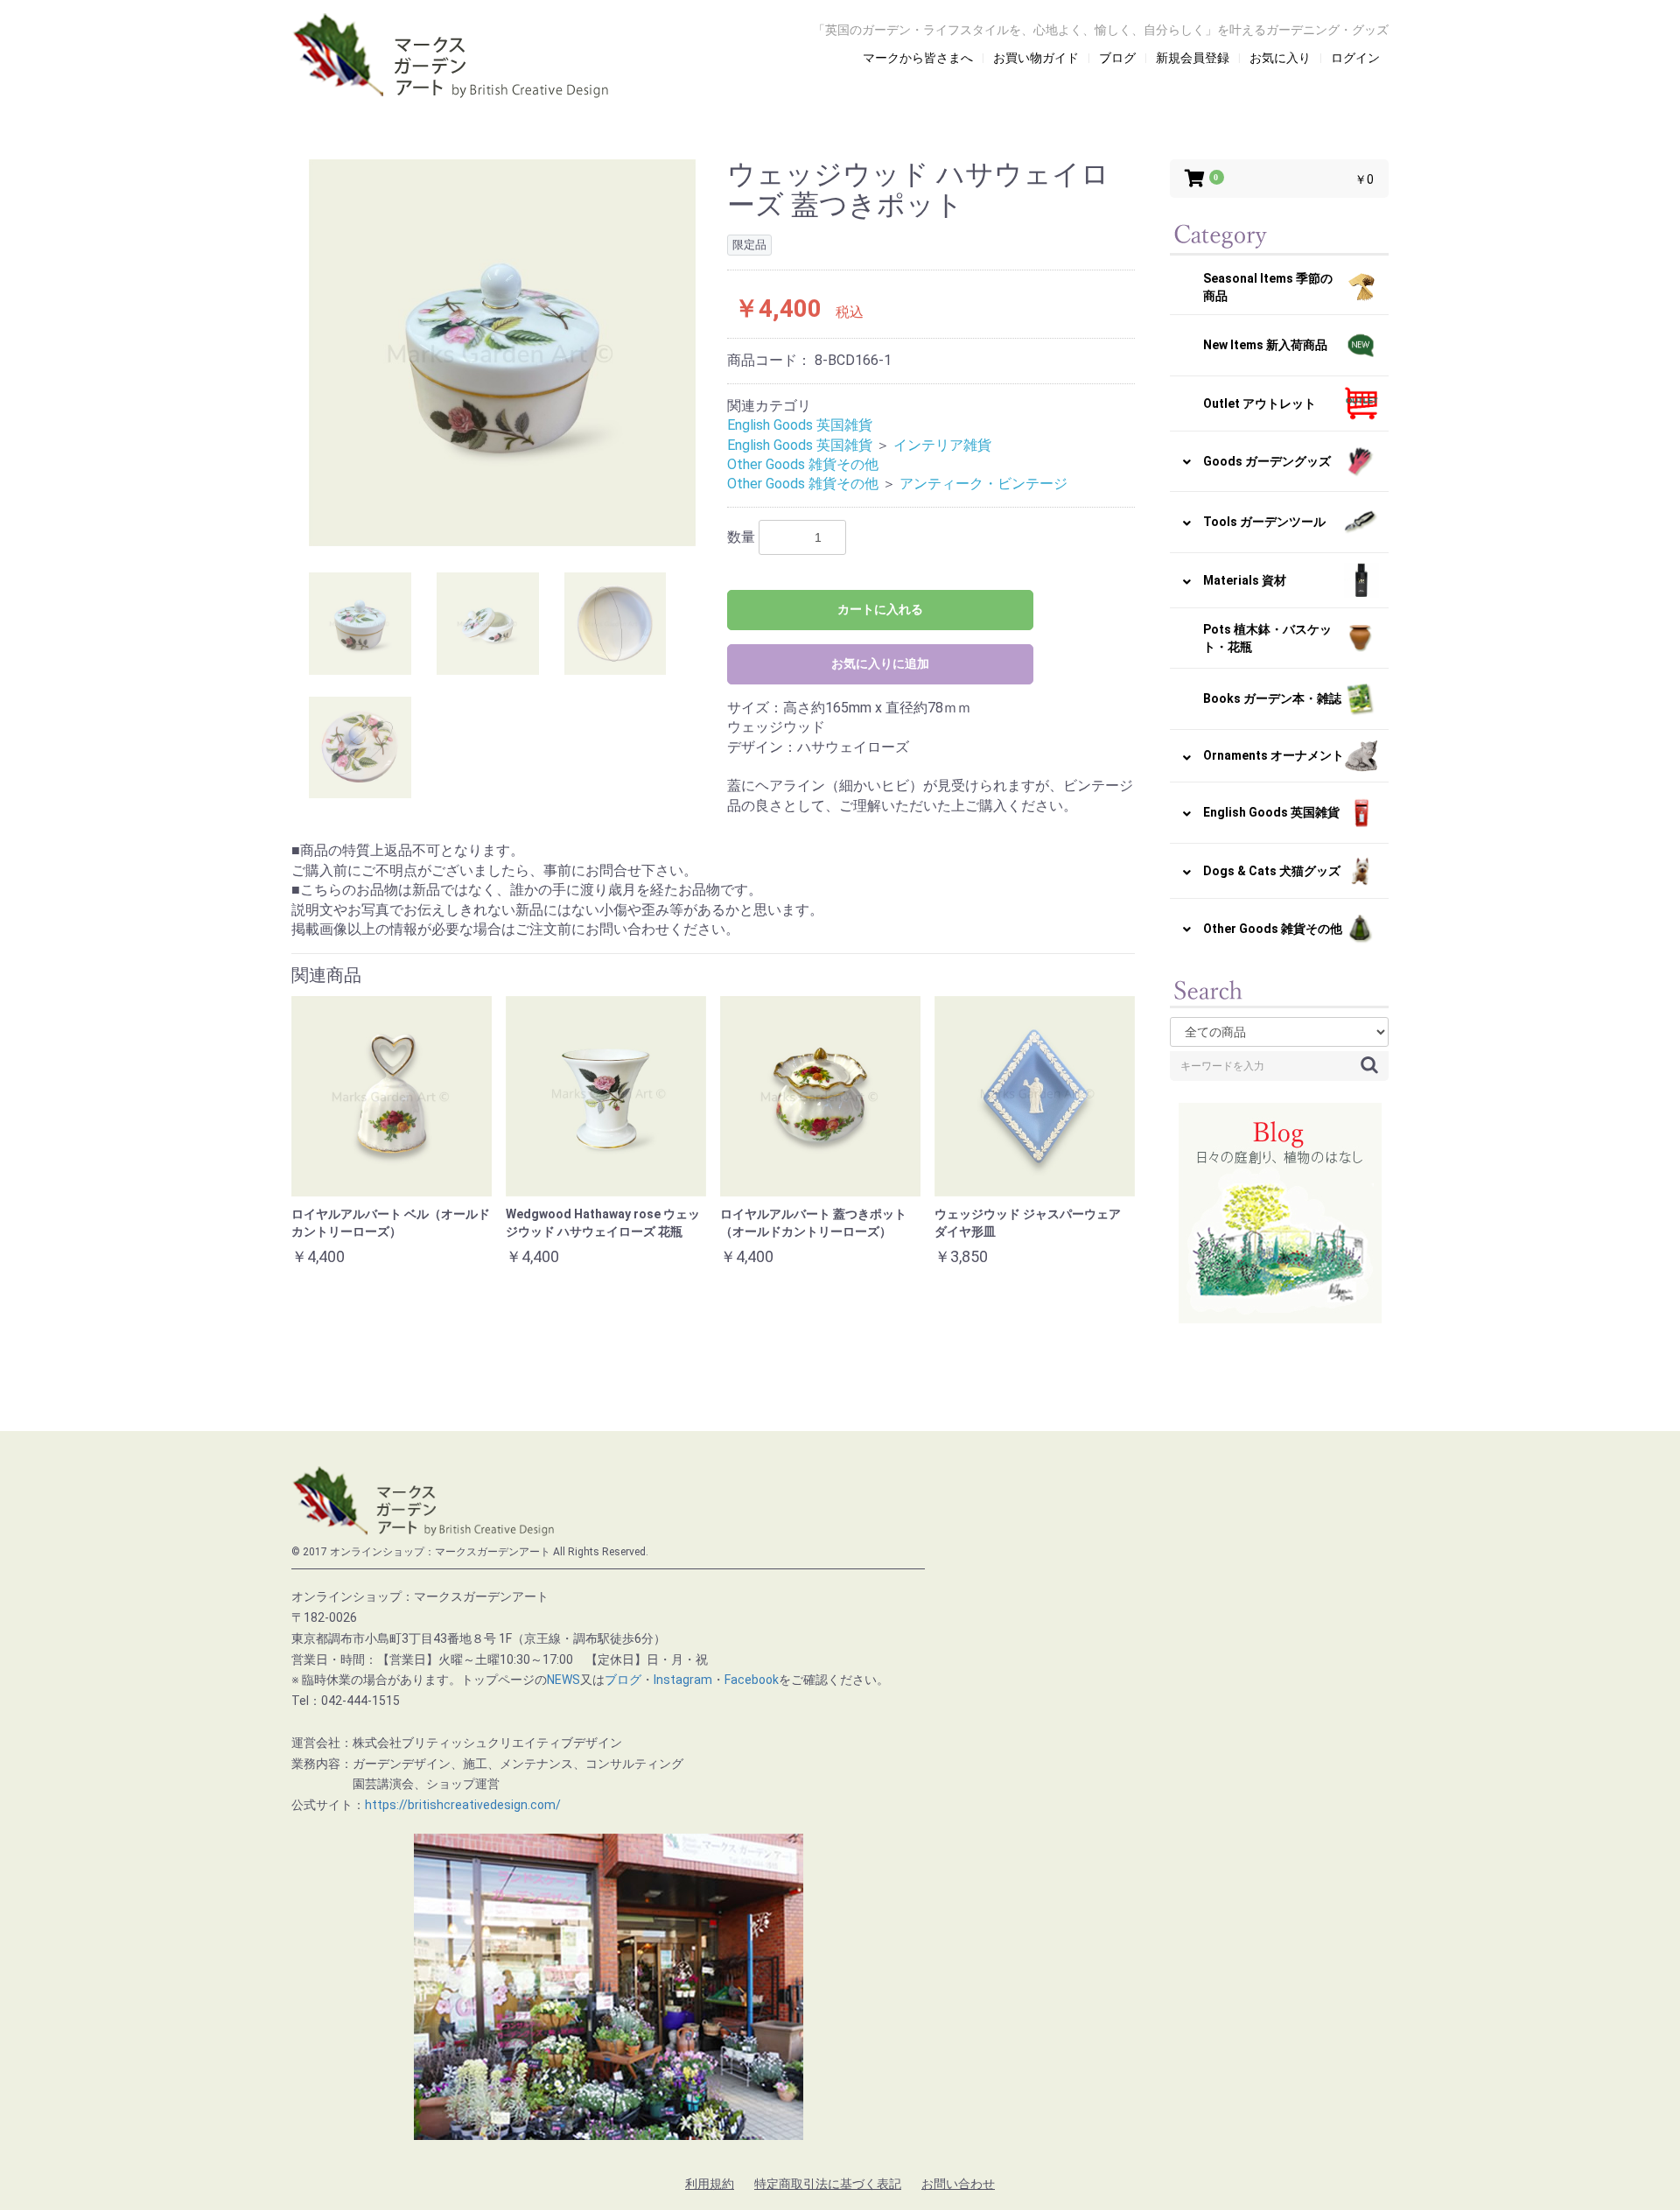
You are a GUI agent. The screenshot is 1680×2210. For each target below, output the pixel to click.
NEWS (563, 1680)
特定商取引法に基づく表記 (828, 2184)
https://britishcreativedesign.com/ (463, 1805)
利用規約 (710, 2184)
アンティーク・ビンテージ (983, 484)
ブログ (623, 1680)
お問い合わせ (958, 2184)
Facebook (752, 1680)
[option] (502, 353)
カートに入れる (880, 609)
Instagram (683, 1680)
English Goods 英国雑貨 (800, 425)
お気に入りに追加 (880, 663)
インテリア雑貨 (942, 445)
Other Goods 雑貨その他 (803, 464)
